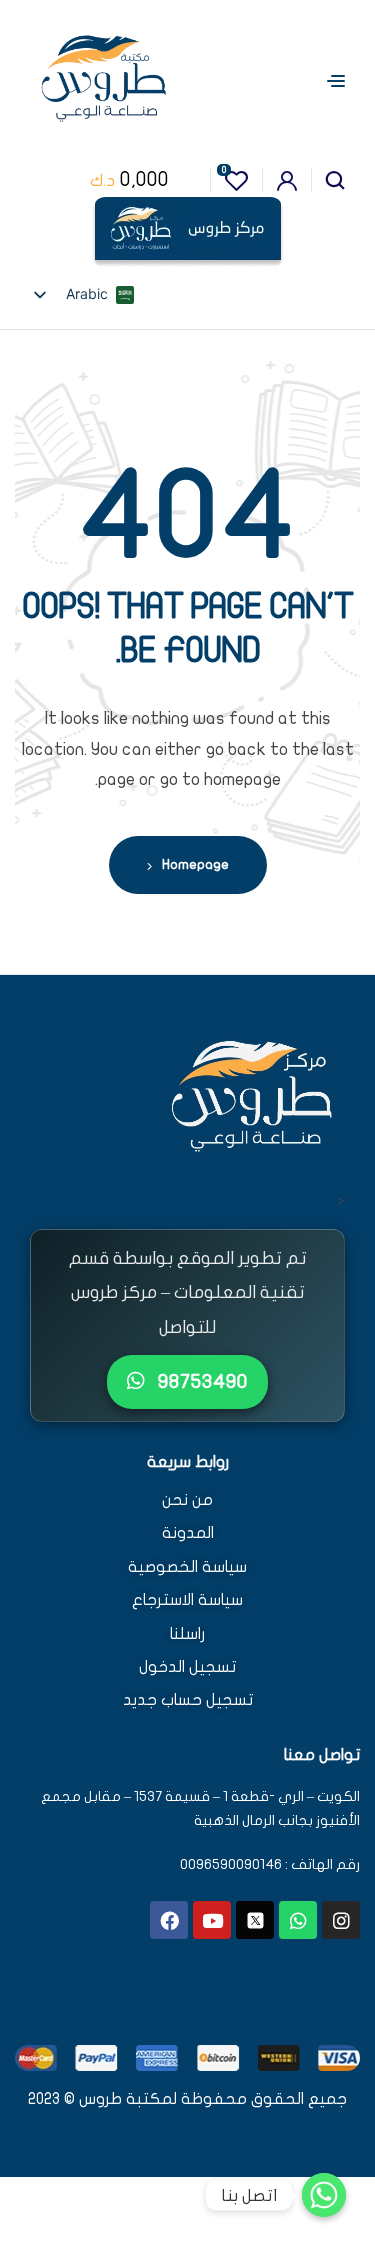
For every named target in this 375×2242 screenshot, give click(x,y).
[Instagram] (341, 1920)
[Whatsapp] (298, 1920)
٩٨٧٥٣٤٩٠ (200, 1381)
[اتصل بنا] (324, 2195)
